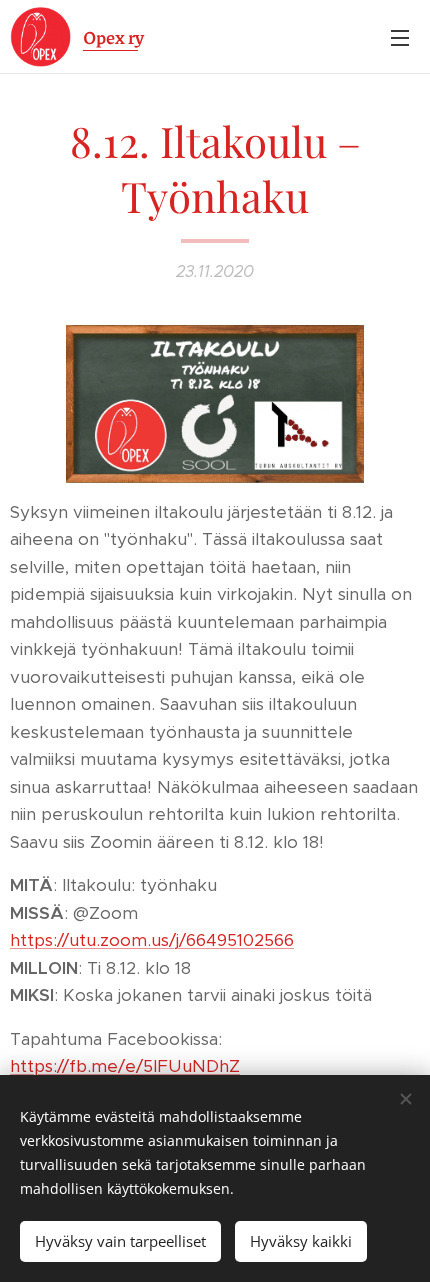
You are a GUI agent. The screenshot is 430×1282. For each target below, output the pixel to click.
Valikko (400, 37)
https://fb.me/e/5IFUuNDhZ (125, 1066)
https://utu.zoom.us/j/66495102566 (152, 940)
